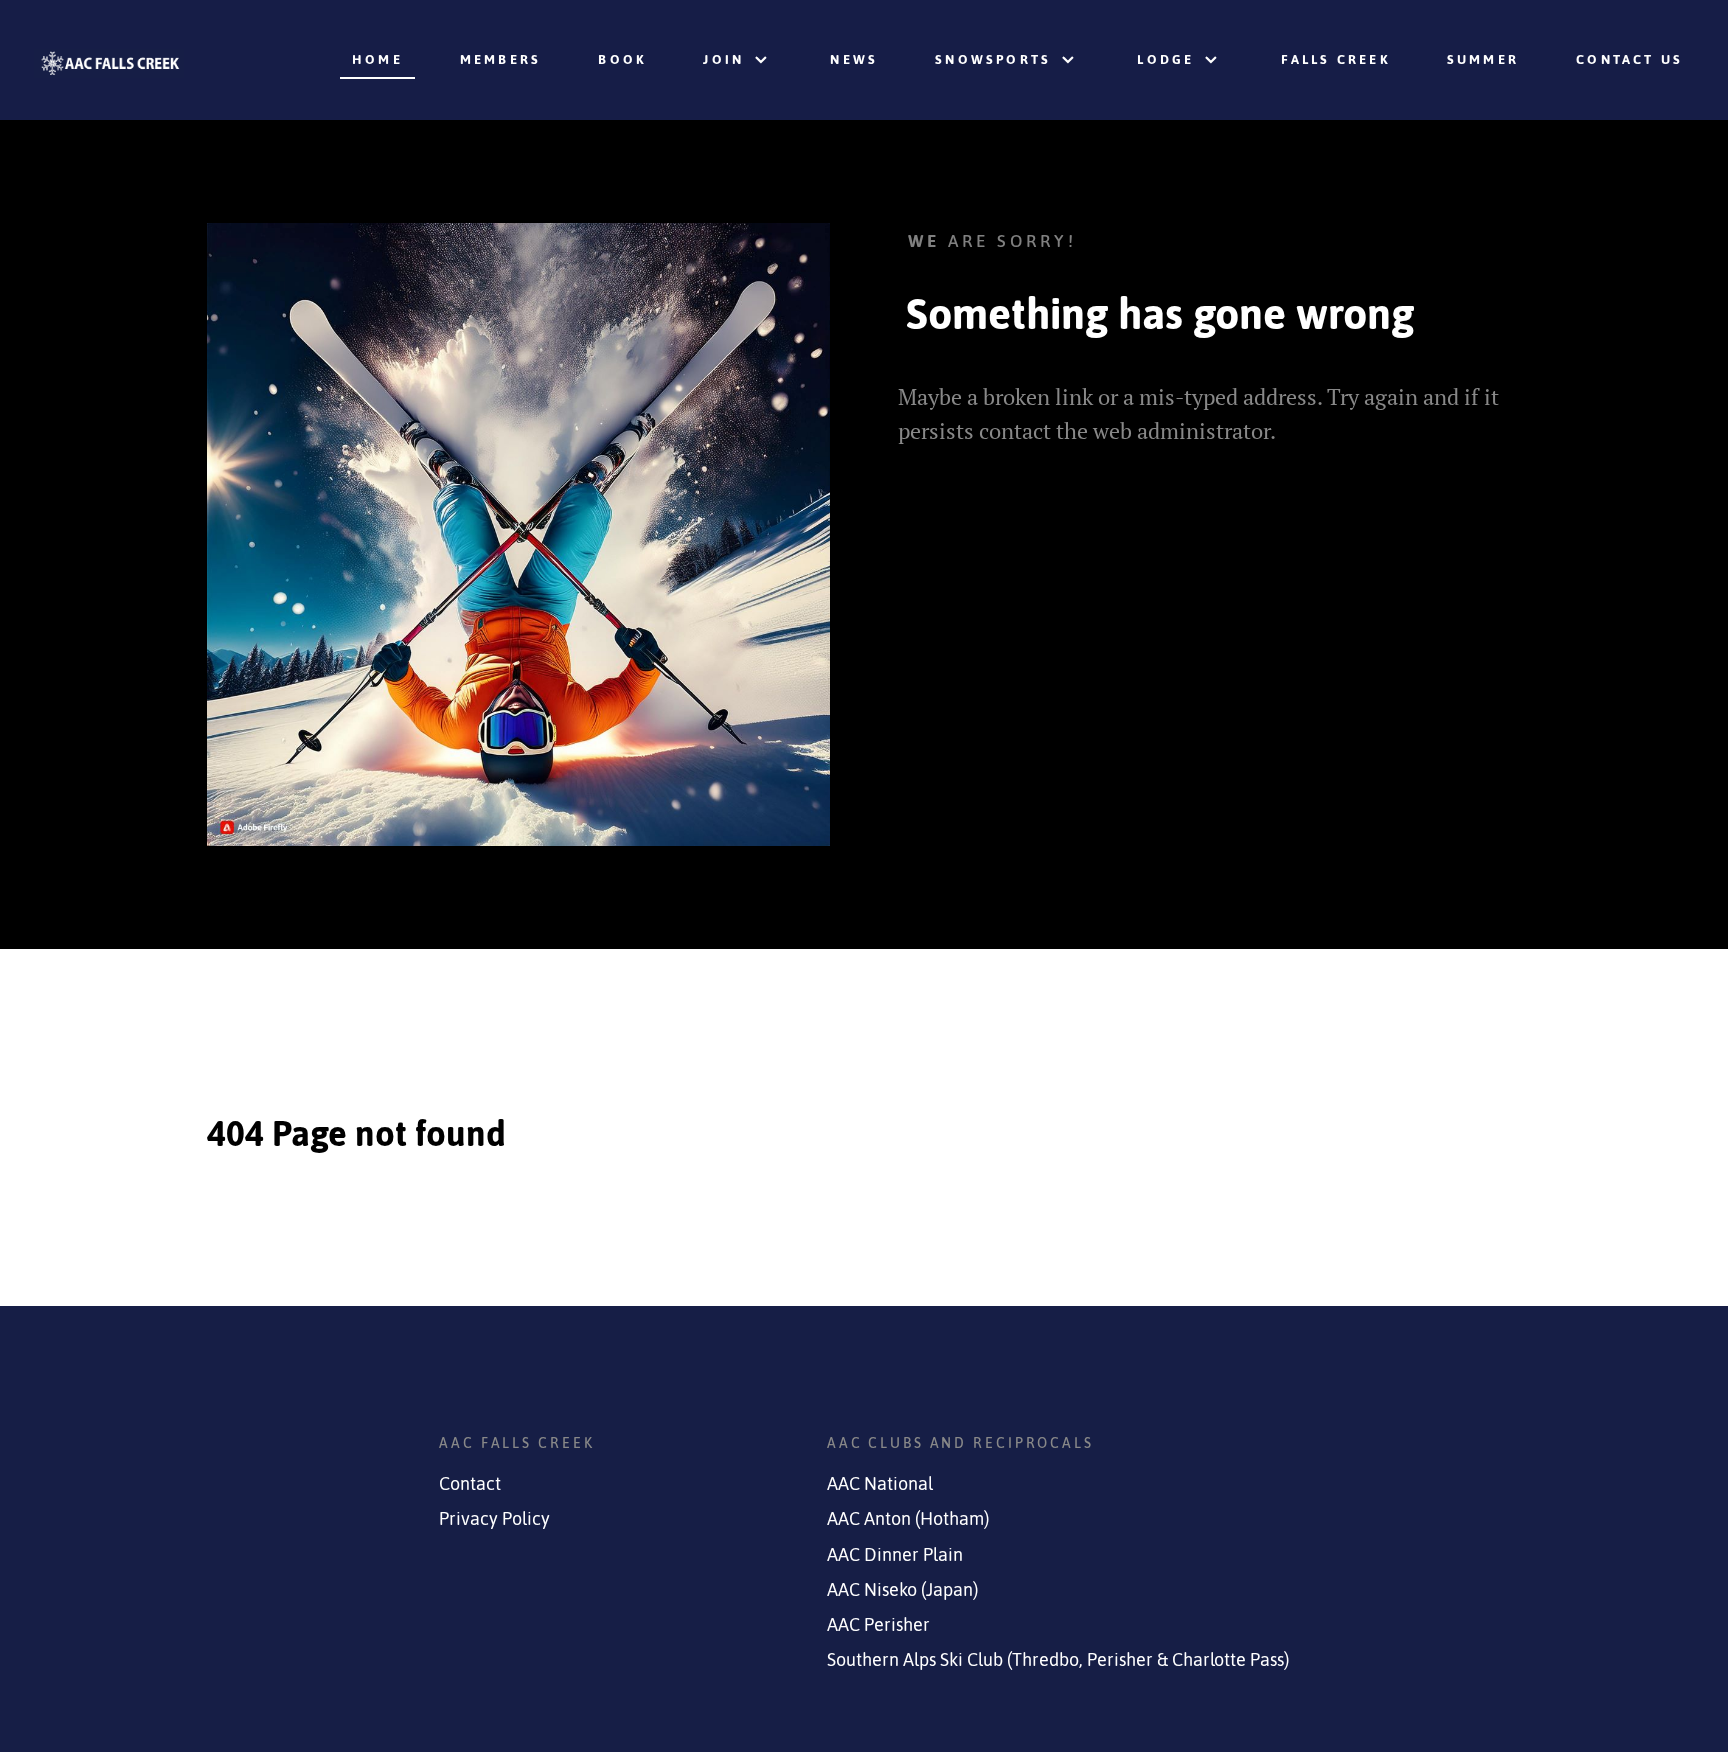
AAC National (880, 1484)
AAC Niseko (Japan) (902, 1590)
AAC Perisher (878, 1625)
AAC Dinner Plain (895, 1555)
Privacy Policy (494, 1519)
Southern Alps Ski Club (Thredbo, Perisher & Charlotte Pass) (1058, 1660)
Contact (470, 1484)
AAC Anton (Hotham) (908, 1519)
